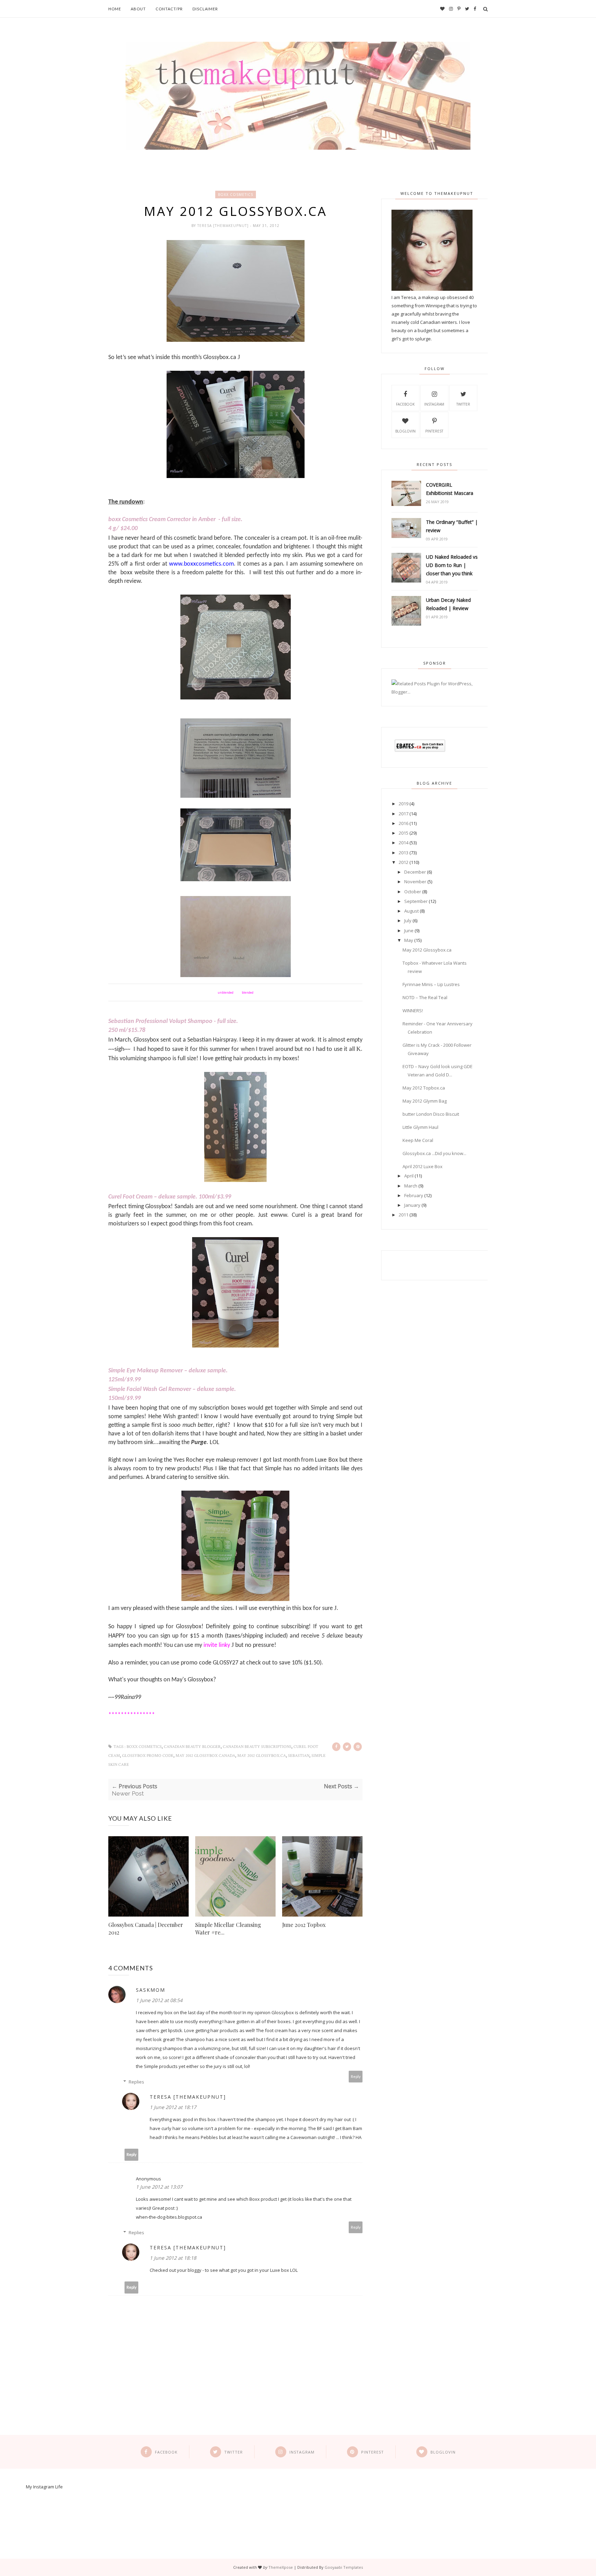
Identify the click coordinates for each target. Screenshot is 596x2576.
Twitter (463, 404)
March (411, 1186)
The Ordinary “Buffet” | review (452, 526)
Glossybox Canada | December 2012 (146, 1928)
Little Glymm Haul (420, 1127)
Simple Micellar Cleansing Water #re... (228, 1928)
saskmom (151, 1990)
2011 (404, 1215)
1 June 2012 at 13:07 (159, 2187)
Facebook (405, 404)
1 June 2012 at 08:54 (159, 2000)
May (409, 940)
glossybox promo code (148, 1756)
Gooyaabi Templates (344, 2567)
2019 (404, 804)
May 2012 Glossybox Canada (205, 1756)
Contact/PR (169, 9)
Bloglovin (405, 431)
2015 (404, 833)
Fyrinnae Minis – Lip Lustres (431, 984)
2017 (404, 814)
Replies (136, 2082)
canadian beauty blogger (192, 1747)
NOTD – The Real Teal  (427, 997)
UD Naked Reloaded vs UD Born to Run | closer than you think (452, 565)
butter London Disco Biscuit (431, 1114)
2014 (404, 843)
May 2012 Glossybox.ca (262, 1756)
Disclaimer (205, 9)
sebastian (299, 1756)
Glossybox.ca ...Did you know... (434, 1153)
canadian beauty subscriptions (257, 1747)
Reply (356, 2076)
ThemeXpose (281, 2567)
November (415, 882)
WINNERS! (413, 1011)
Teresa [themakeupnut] (224, 226)
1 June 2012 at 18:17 (173, 2107)
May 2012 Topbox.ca (424, 1088)
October (413, 892)
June (409, 931)
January (412, 1205)
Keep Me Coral (418, 1140)
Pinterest (434, 431)
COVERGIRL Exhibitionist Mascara (450, 489)
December (415, 872)
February (414, 1195)
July (408, 921)
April (409, 1176)
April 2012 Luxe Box (423, 1166)
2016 (404, 823)
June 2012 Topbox (304, 1925)
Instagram (434, 404)
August (411, 911)
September (416, 901)
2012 (404, 862)
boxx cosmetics (236, 195)
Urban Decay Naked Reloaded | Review (448, 604)
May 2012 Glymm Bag (425, 1101)
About (138, 9)
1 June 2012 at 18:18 (173, 2258)
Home (115, 9)
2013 (404, 853)
